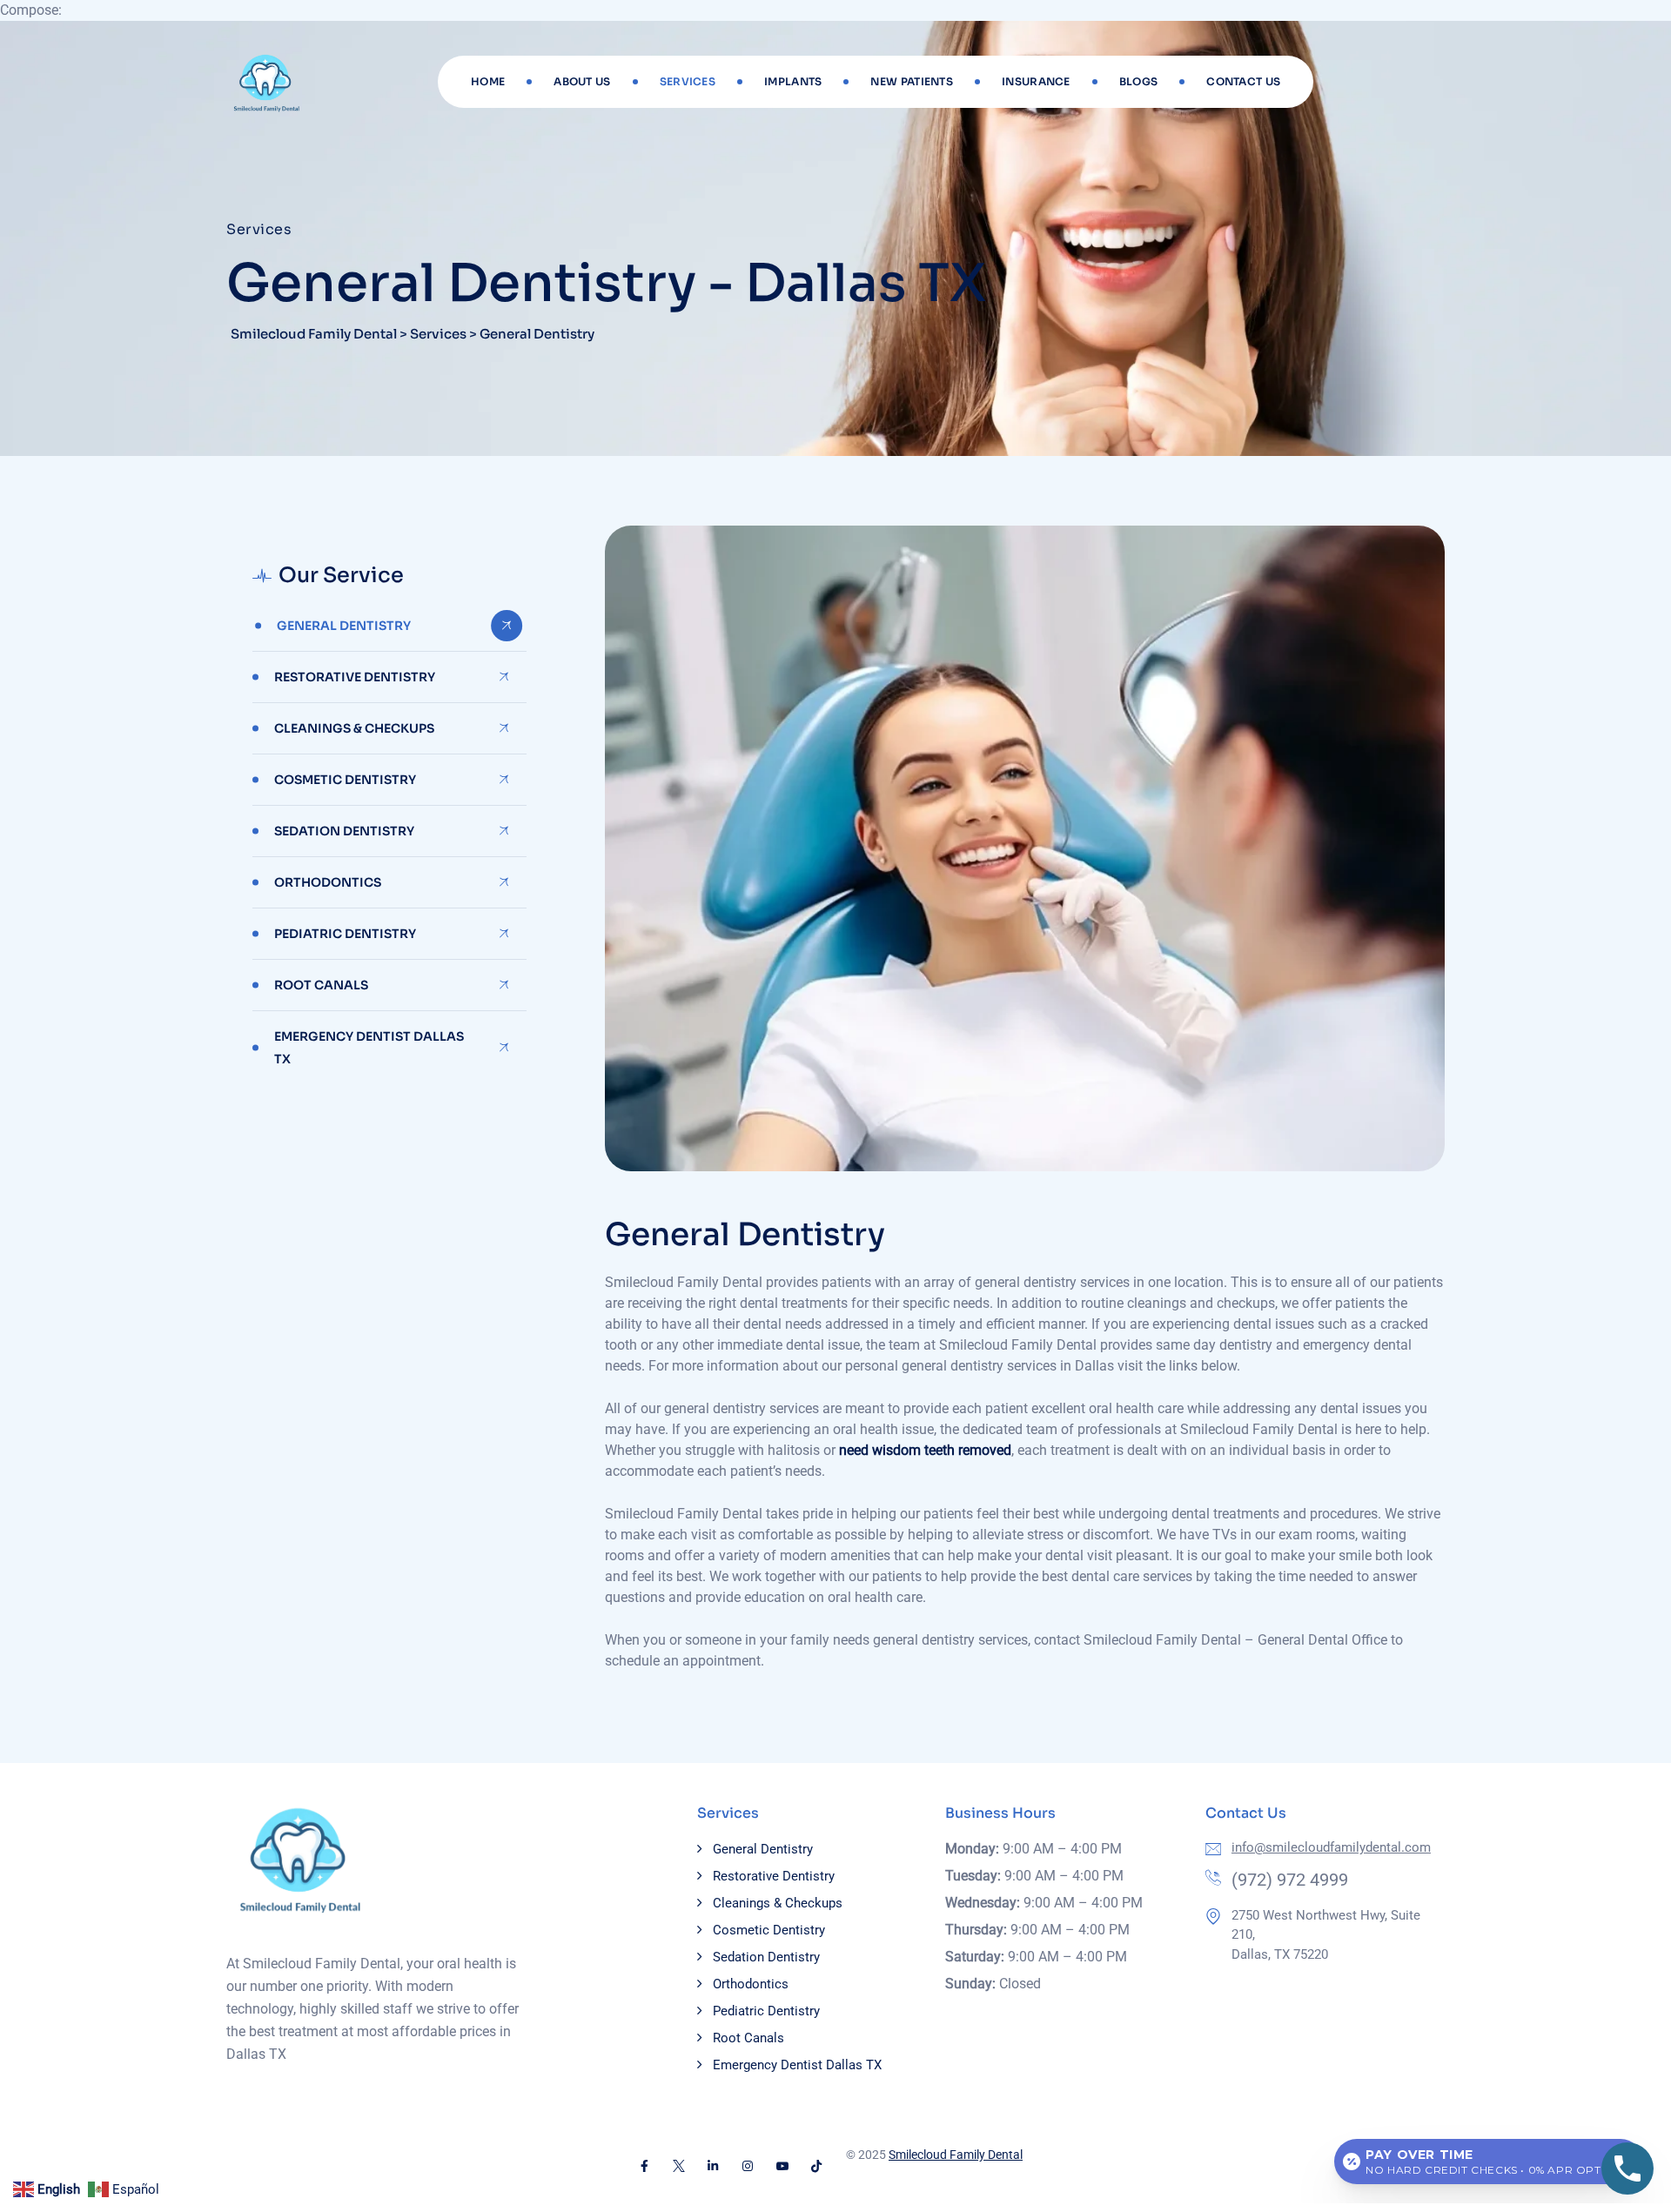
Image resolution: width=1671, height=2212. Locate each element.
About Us (582, 81)
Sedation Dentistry (344, 831)
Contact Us (1243, 81)
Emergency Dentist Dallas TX (369, 1048)
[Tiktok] (816, 2166)
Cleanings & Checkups (354, 728)
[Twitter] (679, 2166)
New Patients (912, 81)
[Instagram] (748, 2166)
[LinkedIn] (714, 2166)
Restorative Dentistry (355, 677)
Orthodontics (328, 882)
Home (488, 81)
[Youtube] (782, 2166)
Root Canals (321, 985)
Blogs (1139, 81)
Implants (793, 81)
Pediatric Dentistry (345, 934)
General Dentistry (344, 626)
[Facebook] (644, 2166)
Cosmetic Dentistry (345, 780)
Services (688, 81)
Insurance (1036, 81)
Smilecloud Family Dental (956, 2155)
